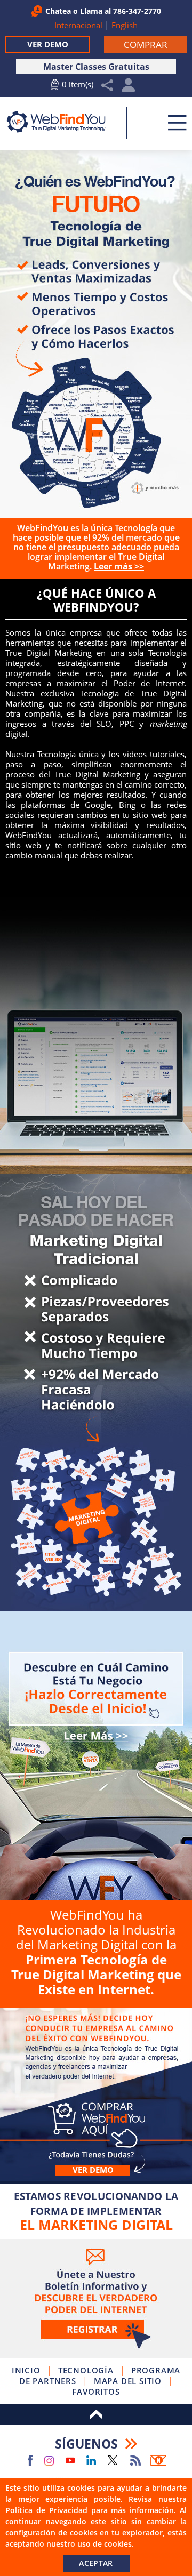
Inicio (26, 2370)
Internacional (78, 25)
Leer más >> (119, 566)
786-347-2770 (137, 11)
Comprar (96, 1756)
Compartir (107, 86)
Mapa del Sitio (128, 2381)
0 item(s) (78, 84)
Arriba (96, 2414)
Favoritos (96, 2392)
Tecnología (86, 2370)
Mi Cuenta (129, 88)
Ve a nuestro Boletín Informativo (96, 2298)
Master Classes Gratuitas (96, 67)
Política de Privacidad (46, 2510)
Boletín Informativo (158, 2460)
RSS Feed (135, 2460)
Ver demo (93, 2170)
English (125, 25)
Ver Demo (48, 44)
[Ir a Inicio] (62, 122)
